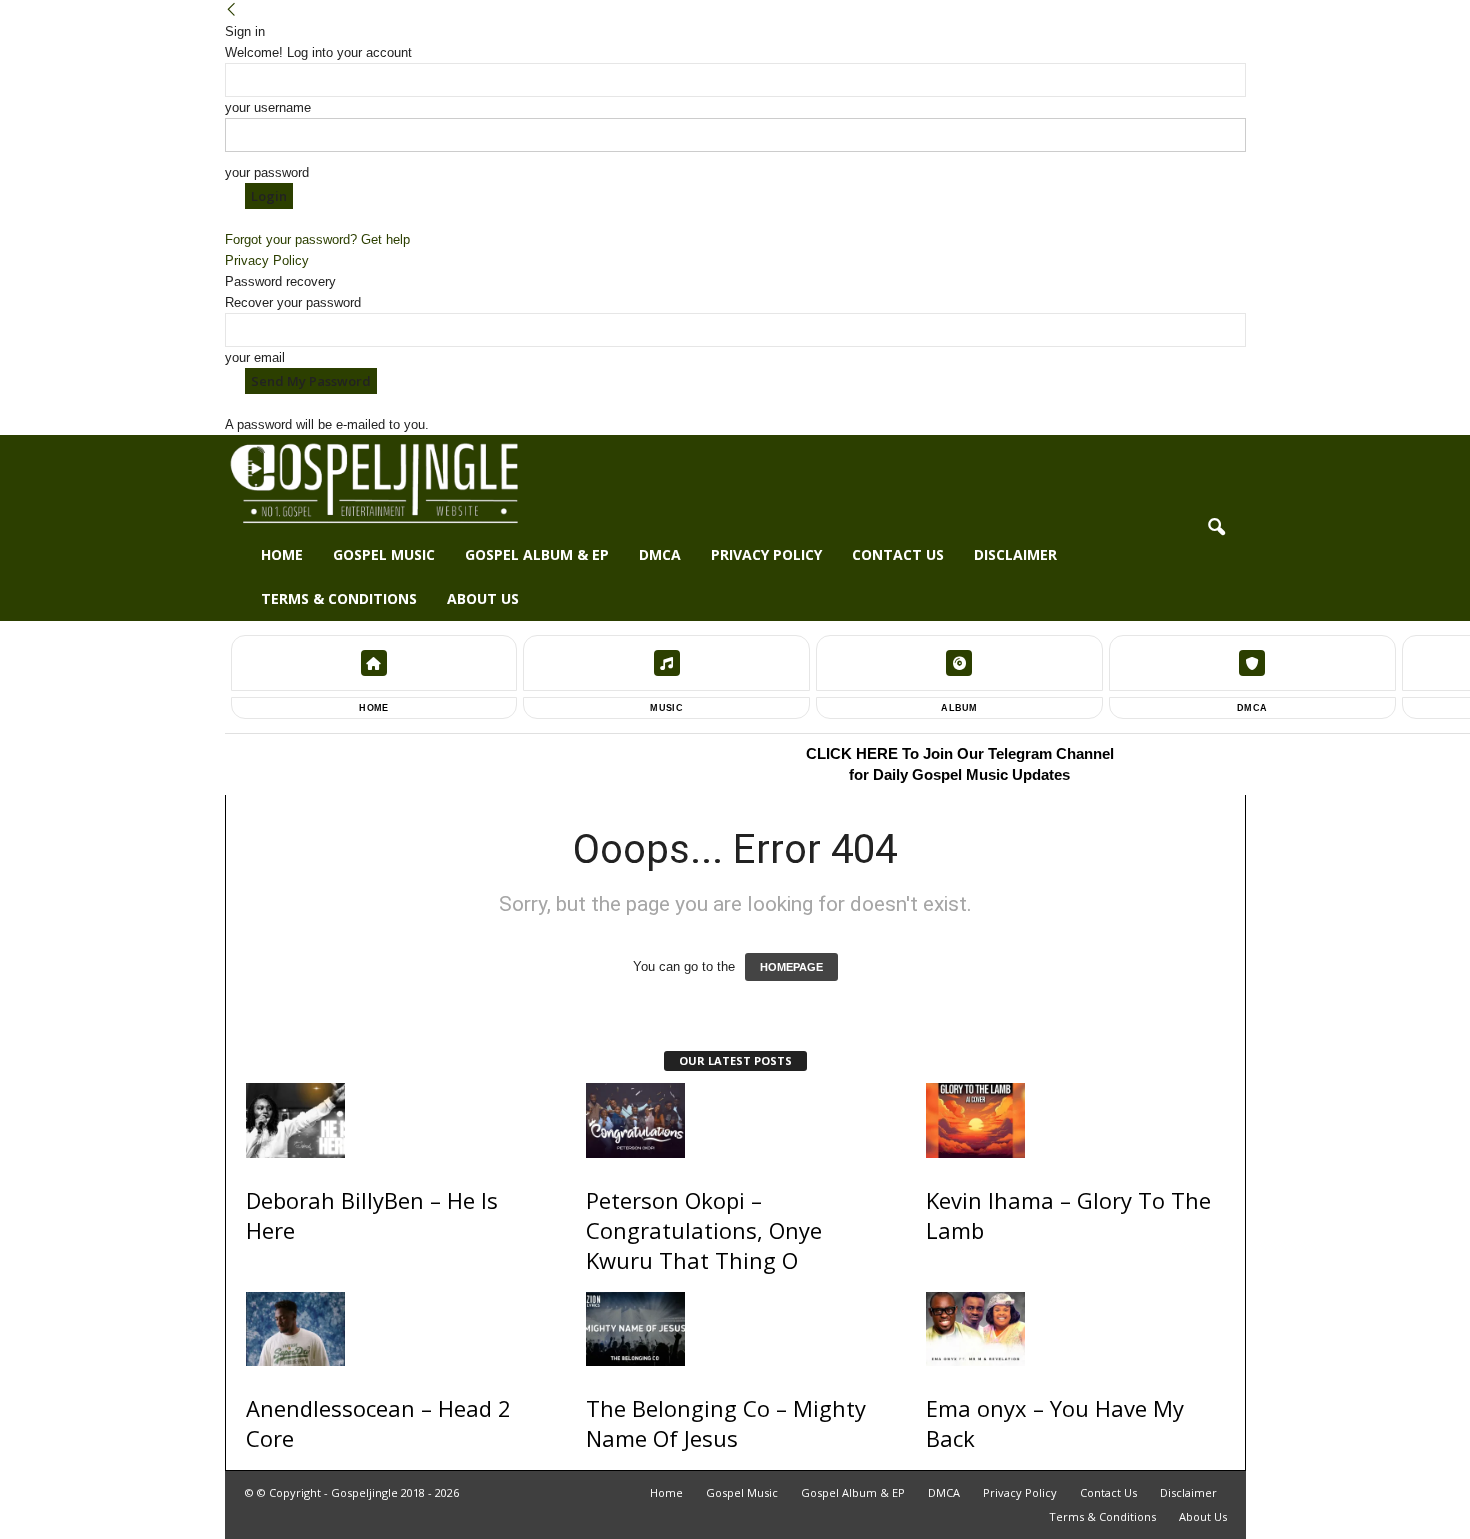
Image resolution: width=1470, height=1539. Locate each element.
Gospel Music (384, 554)
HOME (373, 708)
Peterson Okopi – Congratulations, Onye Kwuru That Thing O (704, 1230)
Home (282, 554)
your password (267, 172)
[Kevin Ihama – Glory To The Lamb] (1076, 1120)
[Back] (231, 10)
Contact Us (898, 554)
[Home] (374, 663)
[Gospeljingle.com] (735, 484)
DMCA (660, 554)
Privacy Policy (267, 260)
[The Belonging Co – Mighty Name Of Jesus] (736, 1329)
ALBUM (959, 708)
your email (255, 357)
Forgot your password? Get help (317, 239)
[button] (1216, 528)
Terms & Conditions (339, 598)
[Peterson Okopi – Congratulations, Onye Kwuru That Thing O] (736, 1120)
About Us (483, 598)
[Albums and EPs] (959, 663)
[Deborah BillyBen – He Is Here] (396, 1120)
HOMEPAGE (791, 967)
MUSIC (666, 708)
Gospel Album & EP (537, 554)
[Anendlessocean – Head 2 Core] (396, 1329)
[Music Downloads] (666, 663)
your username (268, 107)
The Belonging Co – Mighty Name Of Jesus (726, 1423)
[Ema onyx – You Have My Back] (1076, 1329)
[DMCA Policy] (1252, 663)
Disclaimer (1015, 554)
